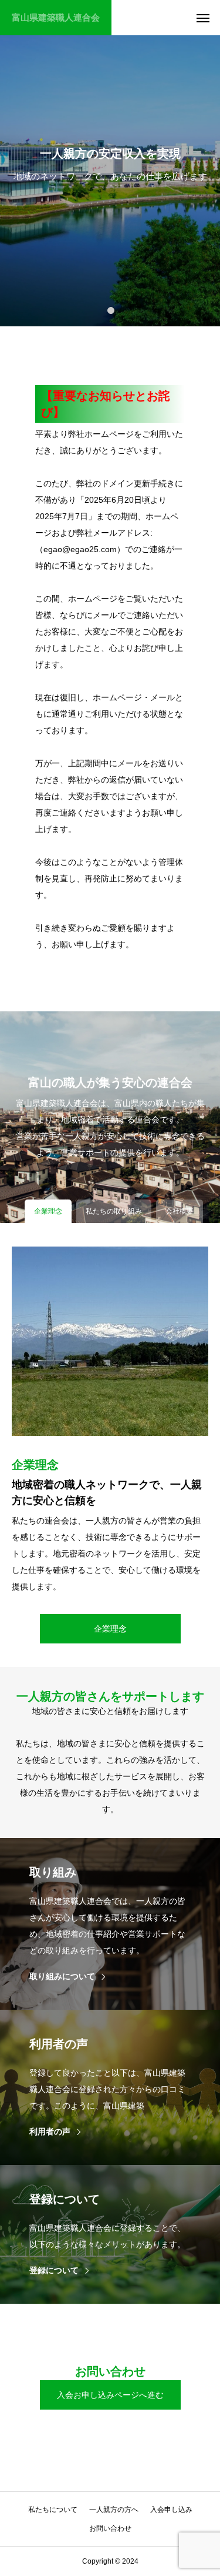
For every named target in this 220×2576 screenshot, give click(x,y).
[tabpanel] (110, 163)
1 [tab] (111, 310)
